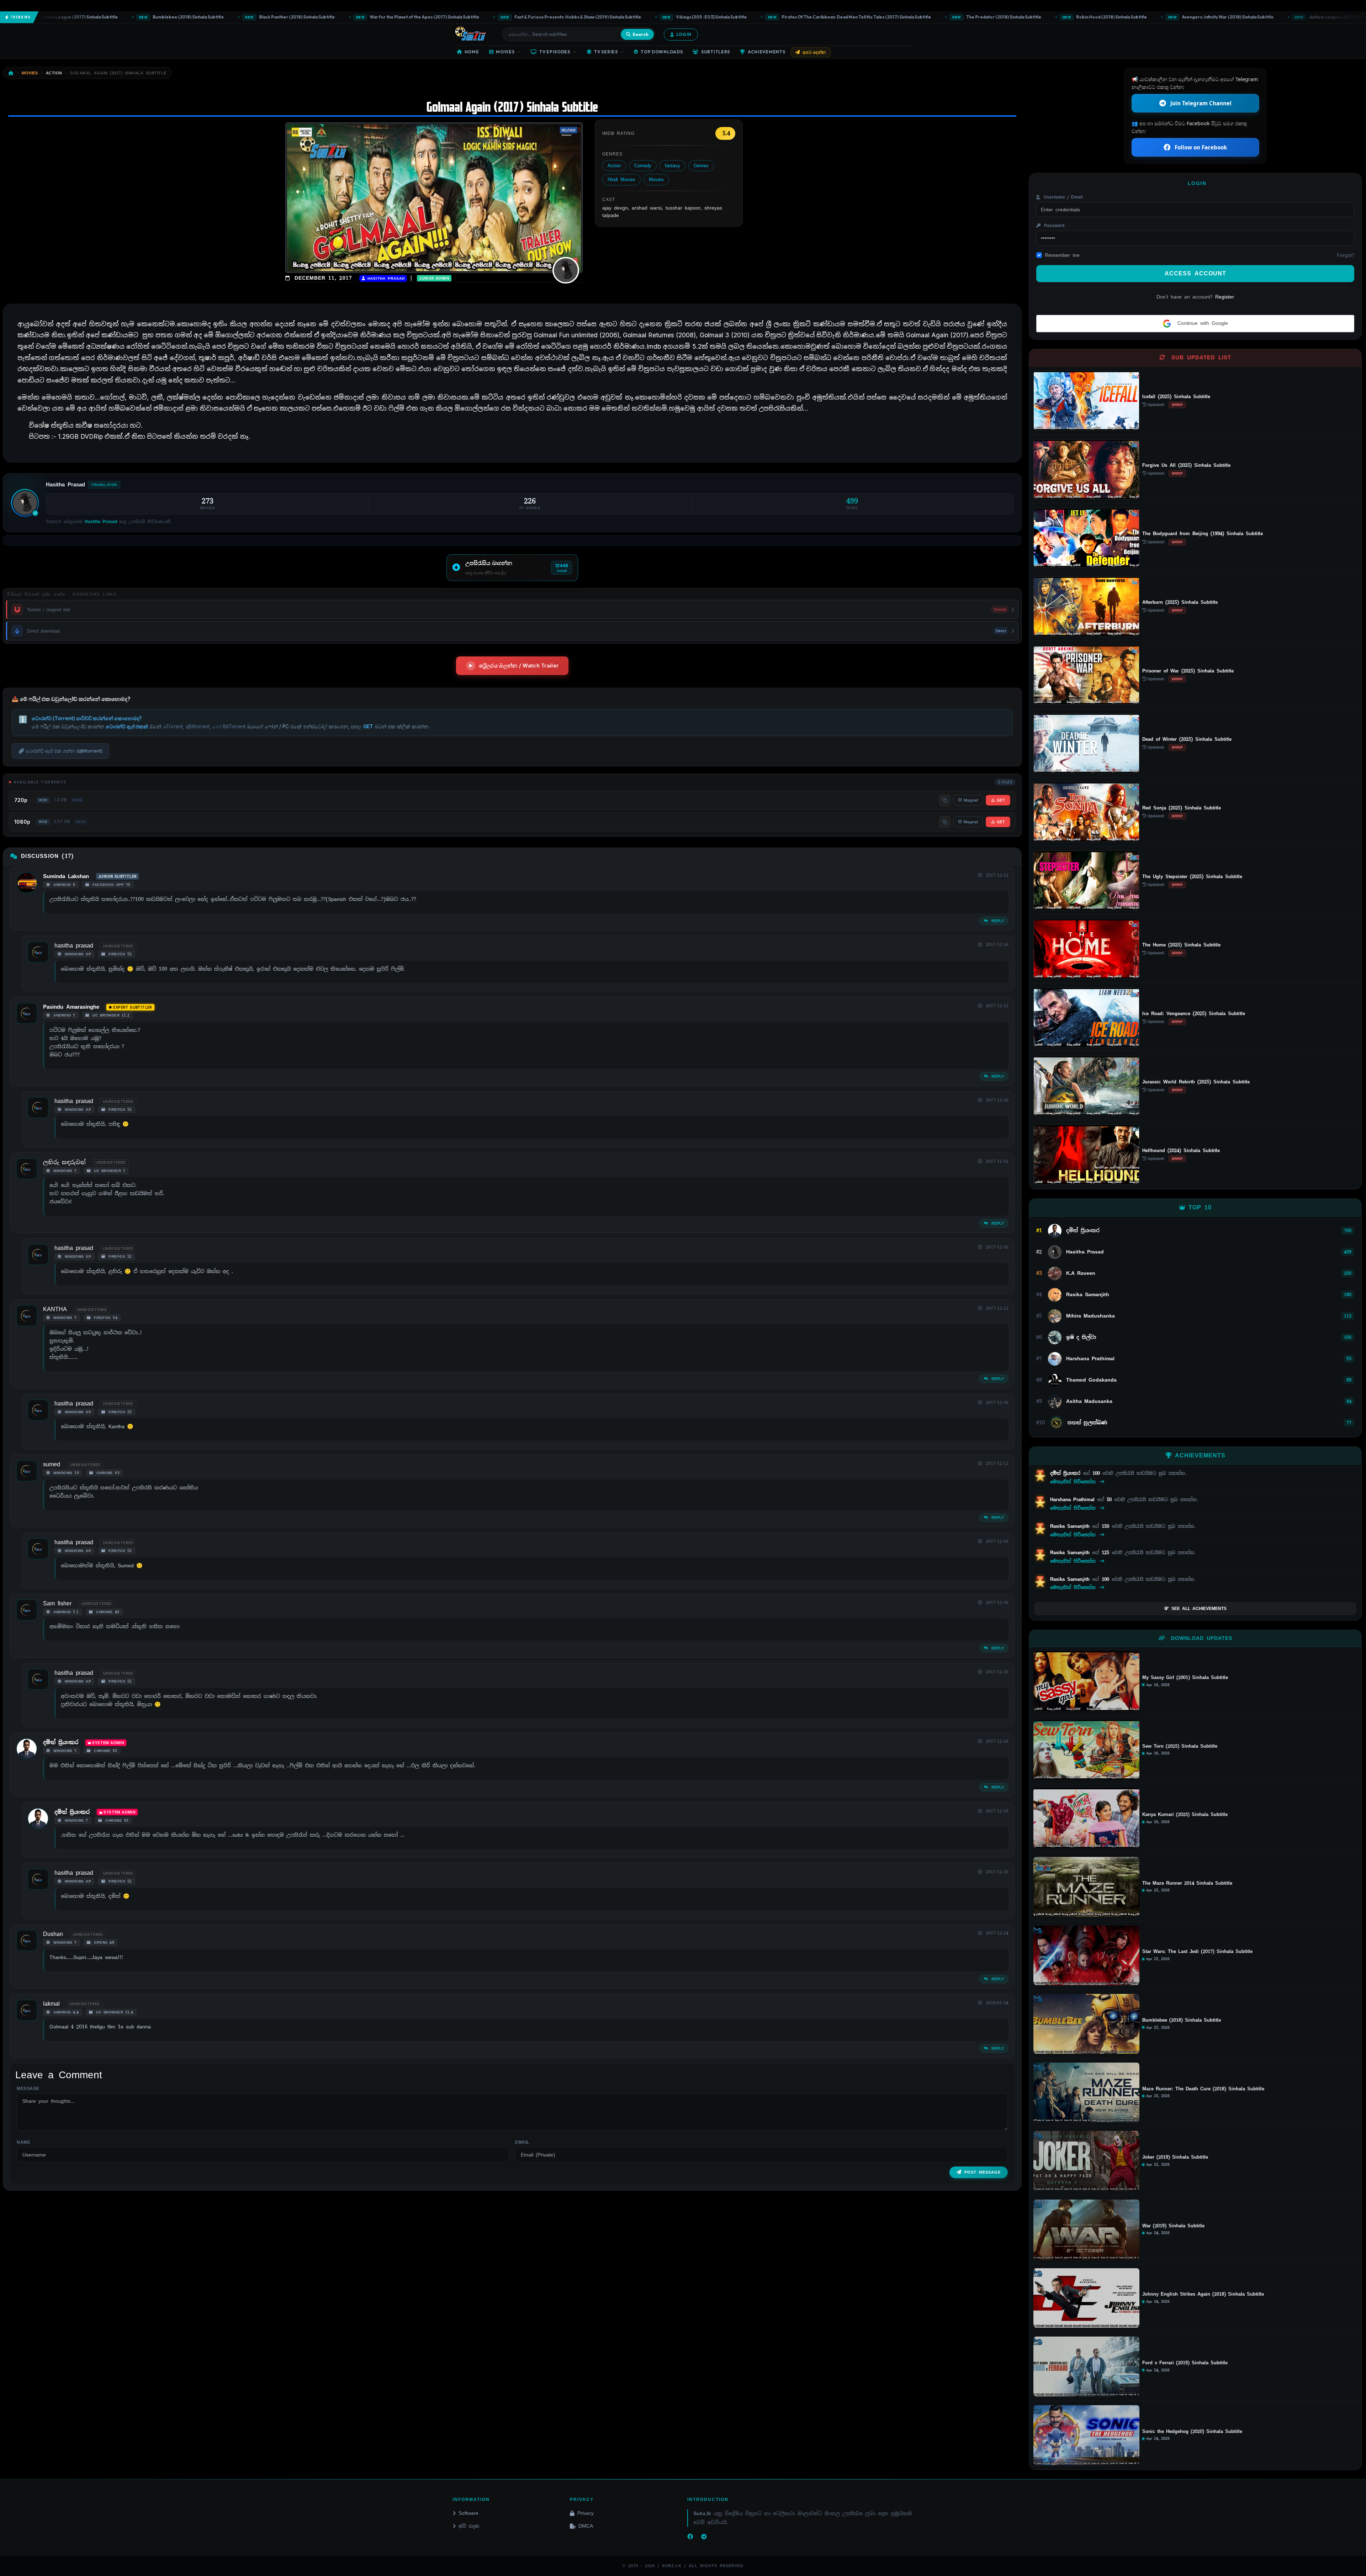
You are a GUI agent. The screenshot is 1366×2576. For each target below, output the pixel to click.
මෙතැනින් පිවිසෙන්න (1074, 1482)
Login (684, 34)
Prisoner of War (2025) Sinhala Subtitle (1188, 671)
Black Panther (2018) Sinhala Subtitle (124, 17)
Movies (505, 52)
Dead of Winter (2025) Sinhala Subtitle (1187, 739)
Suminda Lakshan (66, 876)
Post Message (983, 2172)
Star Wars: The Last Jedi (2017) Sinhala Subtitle (1197, 1952)
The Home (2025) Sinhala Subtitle (1181, 945)
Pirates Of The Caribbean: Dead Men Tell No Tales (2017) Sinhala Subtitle (684, 17)
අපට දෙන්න (814, 52)
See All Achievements (1199, 1609)
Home (472, 52)
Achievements (767, 52)
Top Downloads (662, 52)
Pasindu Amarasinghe (71, 1007)
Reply (997, 921)
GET (1001, 800)
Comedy (643, 166)
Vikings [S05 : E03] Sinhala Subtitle (538, 17)
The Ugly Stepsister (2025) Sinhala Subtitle (1192, 877)
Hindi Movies (621, 180)
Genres (701, 166)
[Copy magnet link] (945, 800)
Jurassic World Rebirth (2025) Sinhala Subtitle (1196, 1082)
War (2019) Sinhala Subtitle (1173, 2226)
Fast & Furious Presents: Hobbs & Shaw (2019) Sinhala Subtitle (405, 17)
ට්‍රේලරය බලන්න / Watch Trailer (519, 666)
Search (640, 34)
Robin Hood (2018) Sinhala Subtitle (938, 17)
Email (522, 2142)
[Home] (11, 73)
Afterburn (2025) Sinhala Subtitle (1180, 602)
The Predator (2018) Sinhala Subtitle (831, 17)
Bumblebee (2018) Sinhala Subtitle (1285, 17)
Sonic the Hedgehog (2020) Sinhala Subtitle (1192, 2432)
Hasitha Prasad (385, 278)
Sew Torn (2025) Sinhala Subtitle (1180, 1746)
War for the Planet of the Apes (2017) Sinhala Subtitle (252, 17)
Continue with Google (1201, 323)
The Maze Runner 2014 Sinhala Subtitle (1187, 1883)
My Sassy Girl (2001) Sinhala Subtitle (1185, 1678)
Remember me (1062, 255)
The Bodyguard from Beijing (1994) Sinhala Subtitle (1203, 534)
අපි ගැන (469, 2526)
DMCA (586, 2526)
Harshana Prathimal (1074, 1500)
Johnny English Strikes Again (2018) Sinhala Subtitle (1203, 2294)
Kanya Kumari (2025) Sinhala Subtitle (1185, 1815)
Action (614, 166)
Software (468, 2513)
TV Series (606, 52)
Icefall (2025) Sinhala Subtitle (1176, 397)
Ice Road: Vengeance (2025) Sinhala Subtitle (1194, 1013)
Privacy (586, 2513)
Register (1225, 297)
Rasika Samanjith (1071, 1526)
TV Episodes (555, 52)
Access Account (1195, 273)
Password (1053, 226)
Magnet (971, 800)
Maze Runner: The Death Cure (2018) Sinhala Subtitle (1203, 2089)
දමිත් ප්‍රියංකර (61, 1742)
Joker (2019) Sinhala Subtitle (1175, 2157)
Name (23, 2142)
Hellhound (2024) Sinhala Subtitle (1181, 1150)
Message (28, 2089)
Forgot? (1346, 255)
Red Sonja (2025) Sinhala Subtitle (1182, 808)
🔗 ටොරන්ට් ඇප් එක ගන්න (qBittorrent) (60, 751)
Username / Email (1062, 197)
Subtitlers (716, 52)
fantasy (673, 166)
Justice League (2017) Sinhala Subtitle (1175, 17)
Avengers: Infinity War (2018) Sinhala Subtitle (1055, 17)
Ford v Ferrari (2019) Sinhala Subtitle (1185, 2363)
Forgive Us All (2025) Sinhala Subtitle (1186, 465)
